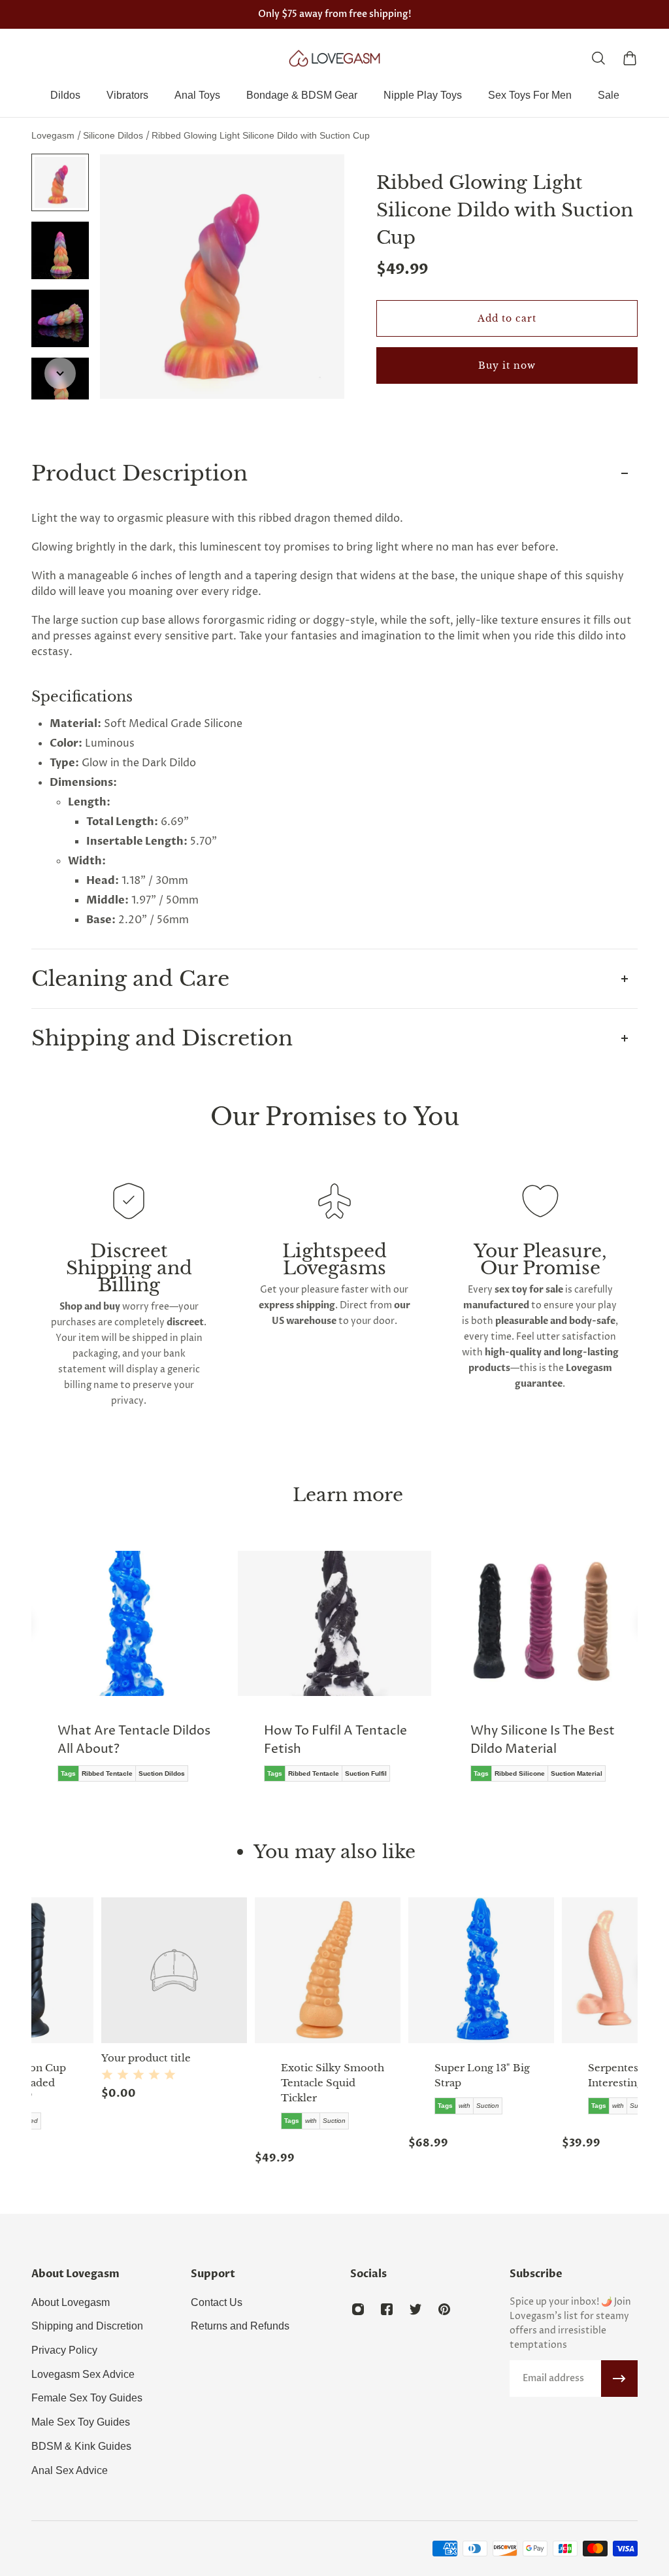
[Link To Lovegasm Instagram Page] (358, 2309)
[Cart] (630, 58)
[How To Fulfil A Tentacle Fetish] (334, 1676)
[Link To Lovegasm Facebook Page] (387, 2309)
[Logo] (334, 58)
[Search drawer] (598, 58)
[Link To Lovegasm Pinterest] (444, 2309)
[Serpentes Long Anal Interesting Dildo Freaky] (565, 1970)
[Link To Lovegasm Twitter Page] (416, 2309)
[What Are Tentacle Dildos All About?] (128, 1676)
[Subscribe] (619, 2379)
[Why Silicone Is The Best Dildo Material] (541, 1676)
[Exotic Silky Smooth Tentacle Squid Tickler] (258, 1970)
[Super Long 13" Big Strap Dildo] (411, 1970)
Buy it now (507, 365)
